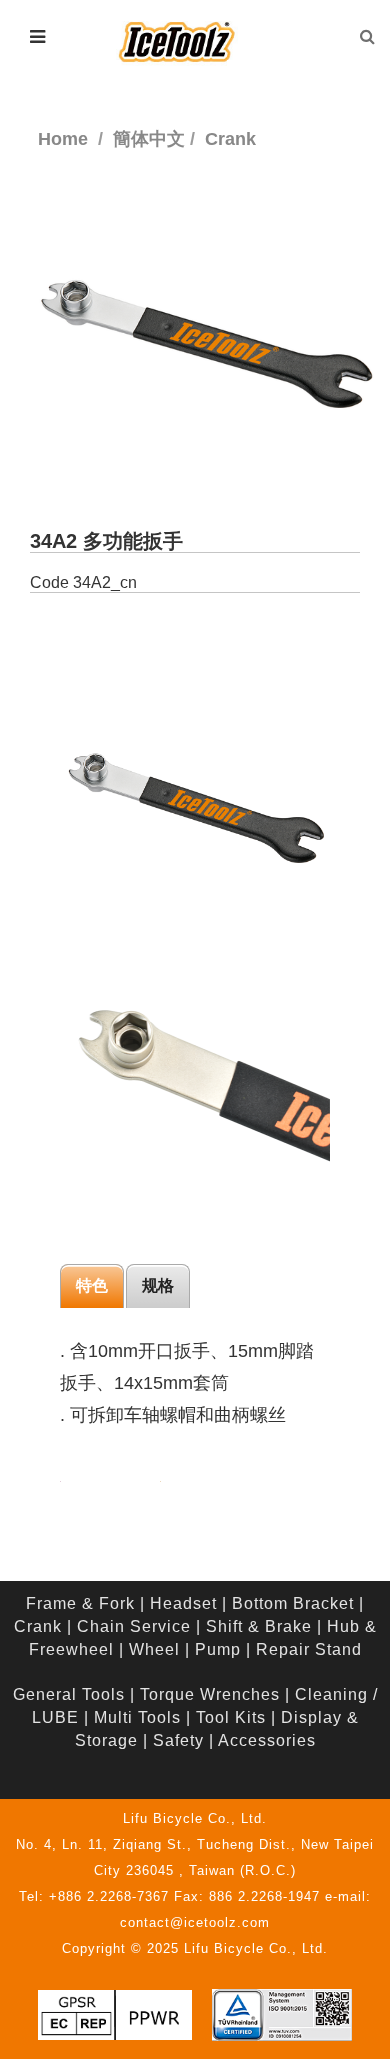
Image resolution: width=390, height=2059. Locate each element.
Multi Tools (137, 1717)
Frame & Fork (80, 1603)
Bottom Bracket (293, 1603)
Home (63, 139)
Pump (218, 1649)
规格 (158, 1285)
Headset (183, 1603)
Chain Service (134, 1626)
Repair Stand (309, 1649)
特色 (92, 1285)
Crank (38, 1626)
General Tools (69, 1694)
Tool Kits (231, 1717)
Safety (178, 1740)
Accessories (267, 1740)
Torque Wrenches (210, 1694)
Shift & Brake (259, 1626)
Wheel (154, 1649)
